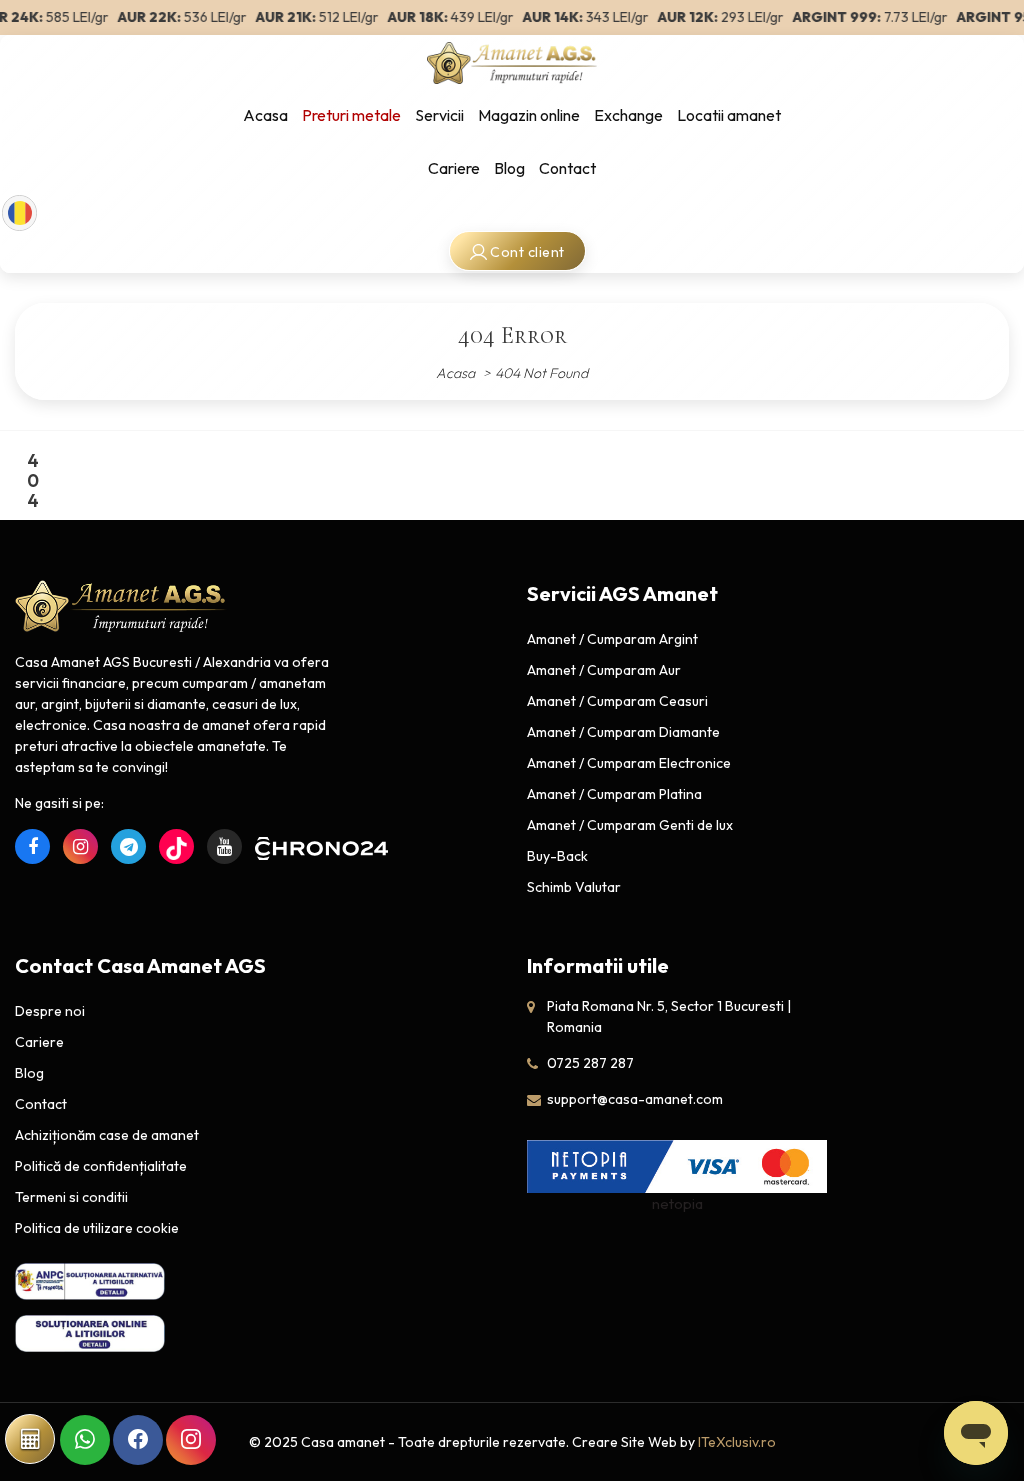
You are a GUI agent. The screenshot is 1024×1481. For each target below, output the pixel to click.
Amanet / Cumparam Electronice (629, 763)
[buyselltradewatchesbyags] (128, 846)
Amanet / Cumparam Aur (604, 670)
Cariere (454, 168)
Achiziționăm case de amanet (107, 1135)
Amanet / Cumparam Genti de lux (630, 825)
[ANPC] (90, 1281)
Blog (509, 168)
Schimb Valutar (574, 887)
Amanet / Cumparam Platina (614, 794)
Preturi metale (351, 115)
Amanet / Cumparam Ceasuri (617, 701)
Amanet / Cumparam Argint (612, 639)
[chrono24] (272, 846)
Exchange (628, 115)
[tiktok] (176, 846)
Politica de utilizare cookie (97, 1228)
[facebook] (32, 846)
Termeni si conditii (71, 1197)
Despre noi (50, 1011)
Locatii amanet (729, 115)
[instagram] (80, 846)
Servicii (439, 115)
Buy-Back (557, 856)
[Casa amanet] (512, 60)
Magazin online (529, 115)
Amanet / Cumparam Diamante (623, 732)
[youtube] (224, 846)
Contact (567, 168)
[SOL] (90, 1332)
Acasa (265, 115)
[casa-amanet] (121, 607)
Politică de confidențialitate (101, 1166)
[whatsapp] (85, 1440)
